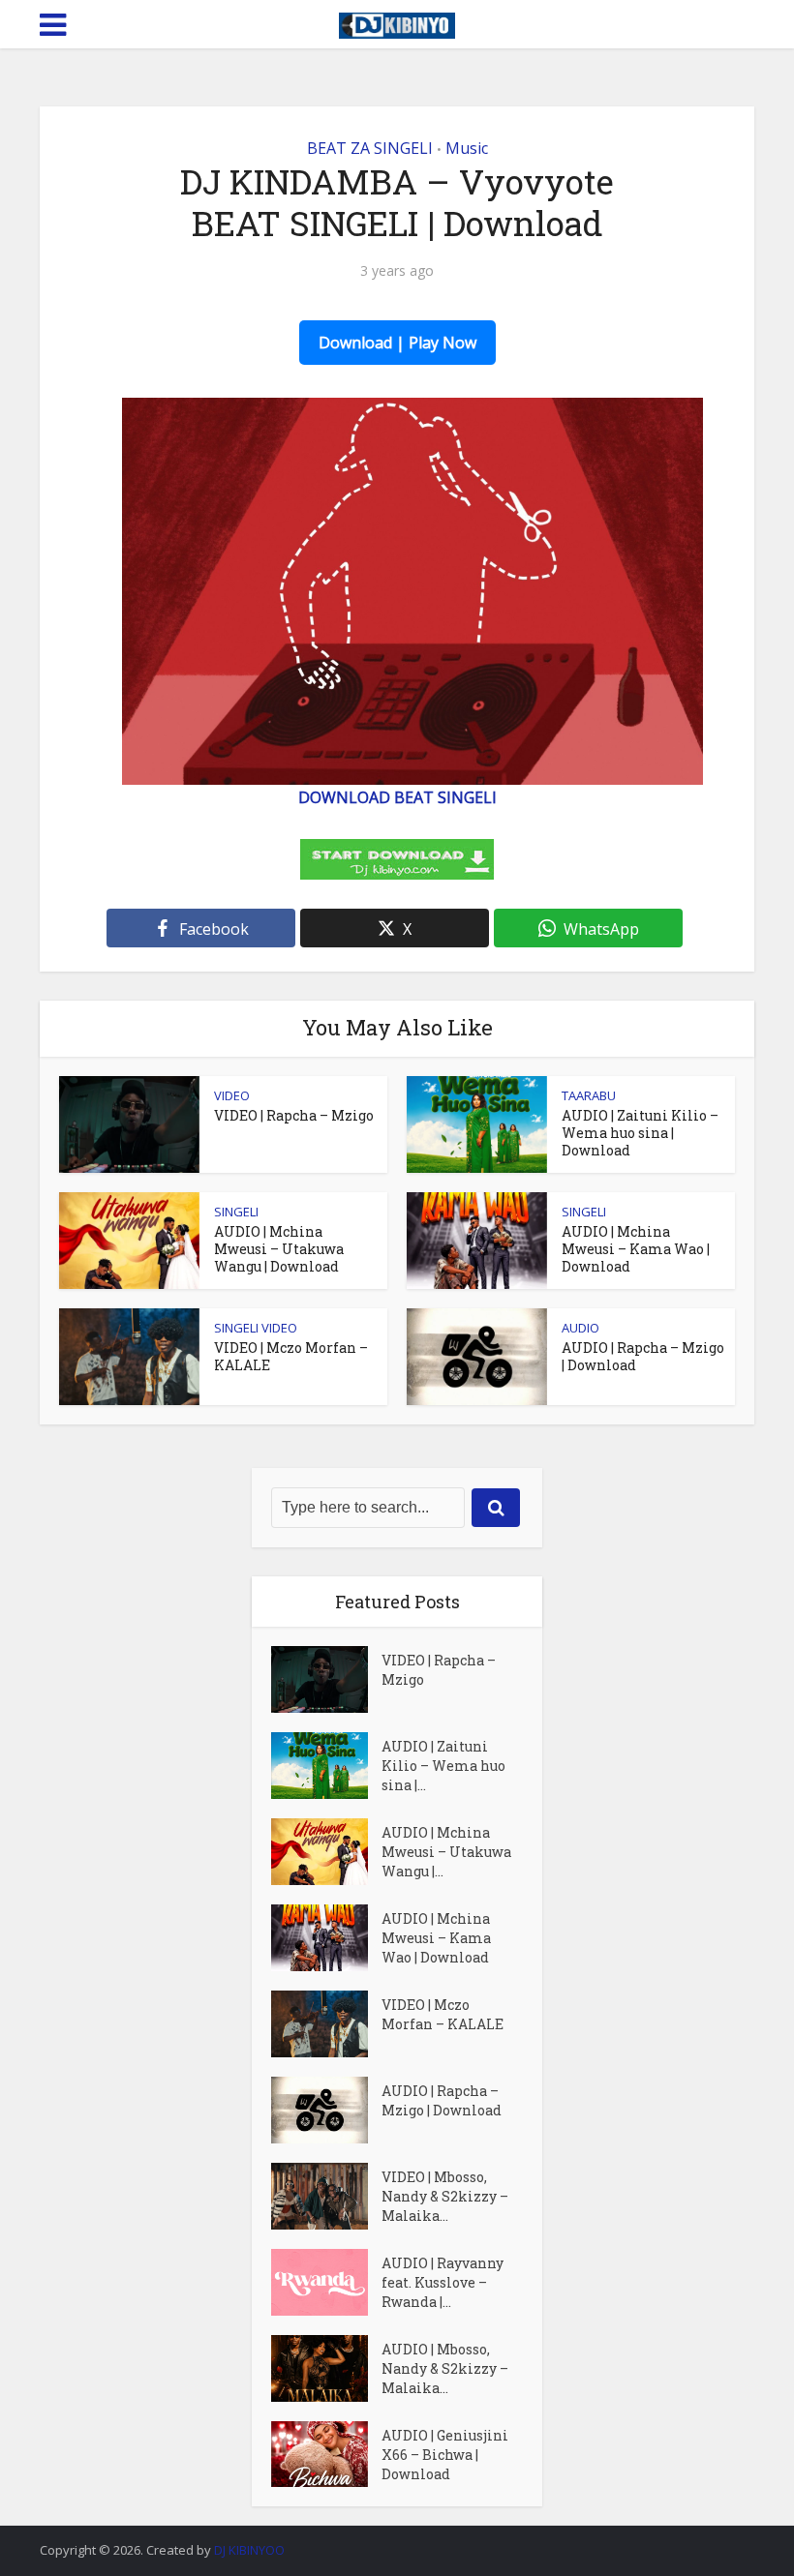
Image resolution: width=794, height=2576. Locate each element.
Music (467, 148)
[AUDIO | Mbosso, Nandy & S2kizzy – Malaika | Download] (326, 2368)
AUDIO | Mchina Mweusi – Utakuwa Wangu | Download (279, 1249)
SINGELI (236, 1212)
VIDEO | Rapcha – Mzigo (294, 1115)
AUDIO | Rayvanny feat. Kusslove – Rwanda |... (443, 2282)
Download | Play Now (397, 343)
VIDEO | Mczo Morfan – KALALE (291, 1356)
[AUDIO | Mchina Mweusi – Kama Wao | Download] (326, 1938)
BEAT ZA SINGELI (370, 148)
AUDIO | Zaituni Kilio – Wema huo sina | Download (640, 1133)
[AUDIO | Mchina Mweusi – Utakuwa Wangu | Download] (326, 1852)
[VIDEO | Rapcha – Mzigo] (326, 1679)
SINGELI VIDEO (256, 1328)
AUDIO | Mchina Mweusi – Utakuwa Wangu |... (446, 1852)
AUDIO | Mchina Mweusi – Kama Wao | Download (636, 1249)
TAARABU (589, 1095)
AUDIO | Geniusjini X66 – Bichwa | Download (445, 2455)
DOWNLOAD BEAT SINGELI (397, 797)
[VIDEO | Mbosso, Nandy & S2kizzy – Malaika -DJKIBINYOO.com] (326, 2196)
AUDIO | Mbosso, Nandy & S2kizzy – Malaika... (445, 2368)
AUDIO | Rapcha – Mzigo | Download (643, 1356)
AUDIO (580, 1328)
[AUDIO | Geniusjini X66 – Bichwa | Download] (326, 2455)
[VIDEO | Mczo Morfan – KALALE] (326, 2024)
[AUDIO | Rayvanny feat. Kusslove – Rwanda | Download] (326, 2282)
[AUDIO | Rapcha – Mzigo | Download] (326, 2110)
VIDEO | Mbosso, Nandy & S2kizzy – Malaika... (445, 2196)
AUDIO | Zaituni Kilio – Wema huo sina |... (443, 1766)
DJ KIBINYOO (249, 2550)
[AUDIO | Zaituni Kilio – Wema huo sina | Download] (326, 1766)
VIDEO (232, 1095)
